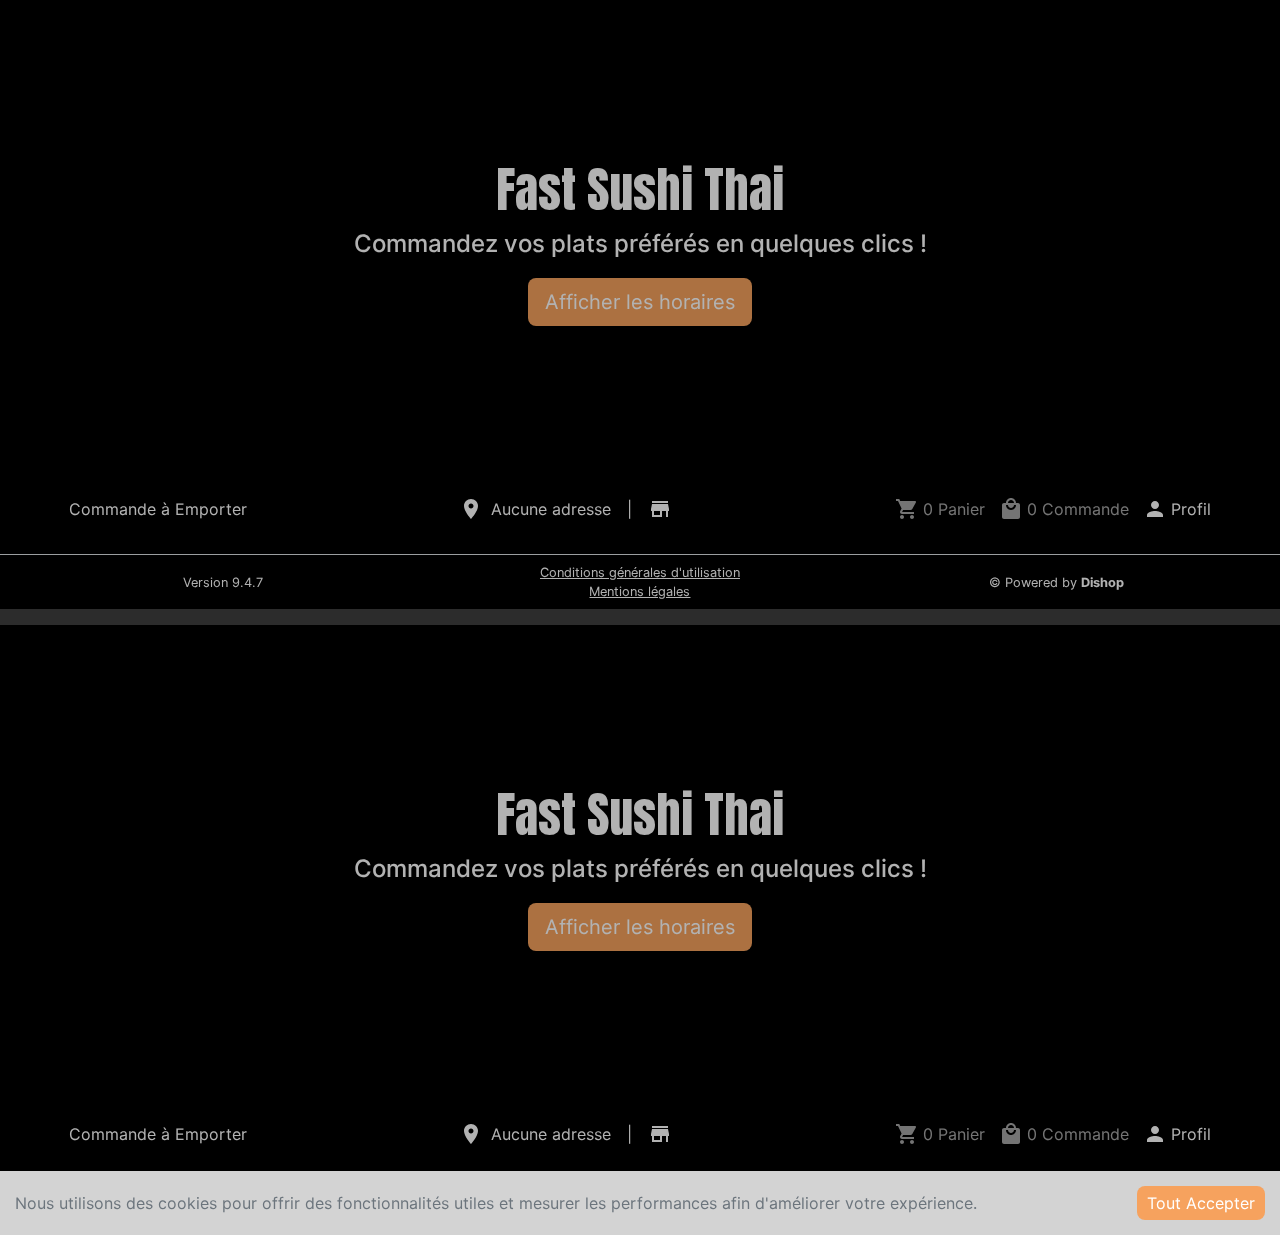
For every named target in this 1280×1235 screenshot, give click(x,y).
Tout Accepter (1201, 1203)
